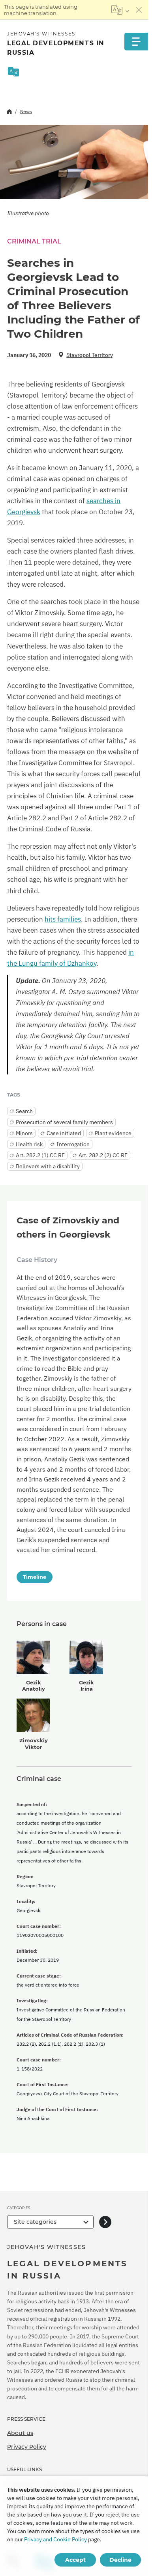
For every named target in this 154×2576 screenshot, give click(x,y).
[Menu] (136, 42)
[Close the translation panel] (139, 10)
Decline (120, 2560)
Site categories (35, 2222)
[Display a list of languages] (120, 10)
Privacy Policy (27, 2447)
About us (20, 2433)
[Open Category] (105, 2222)
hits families (63, 919)
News (26, 111)
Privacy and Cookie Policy (55, 2539)
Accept (75, 2560)
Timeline (35, 1577)
